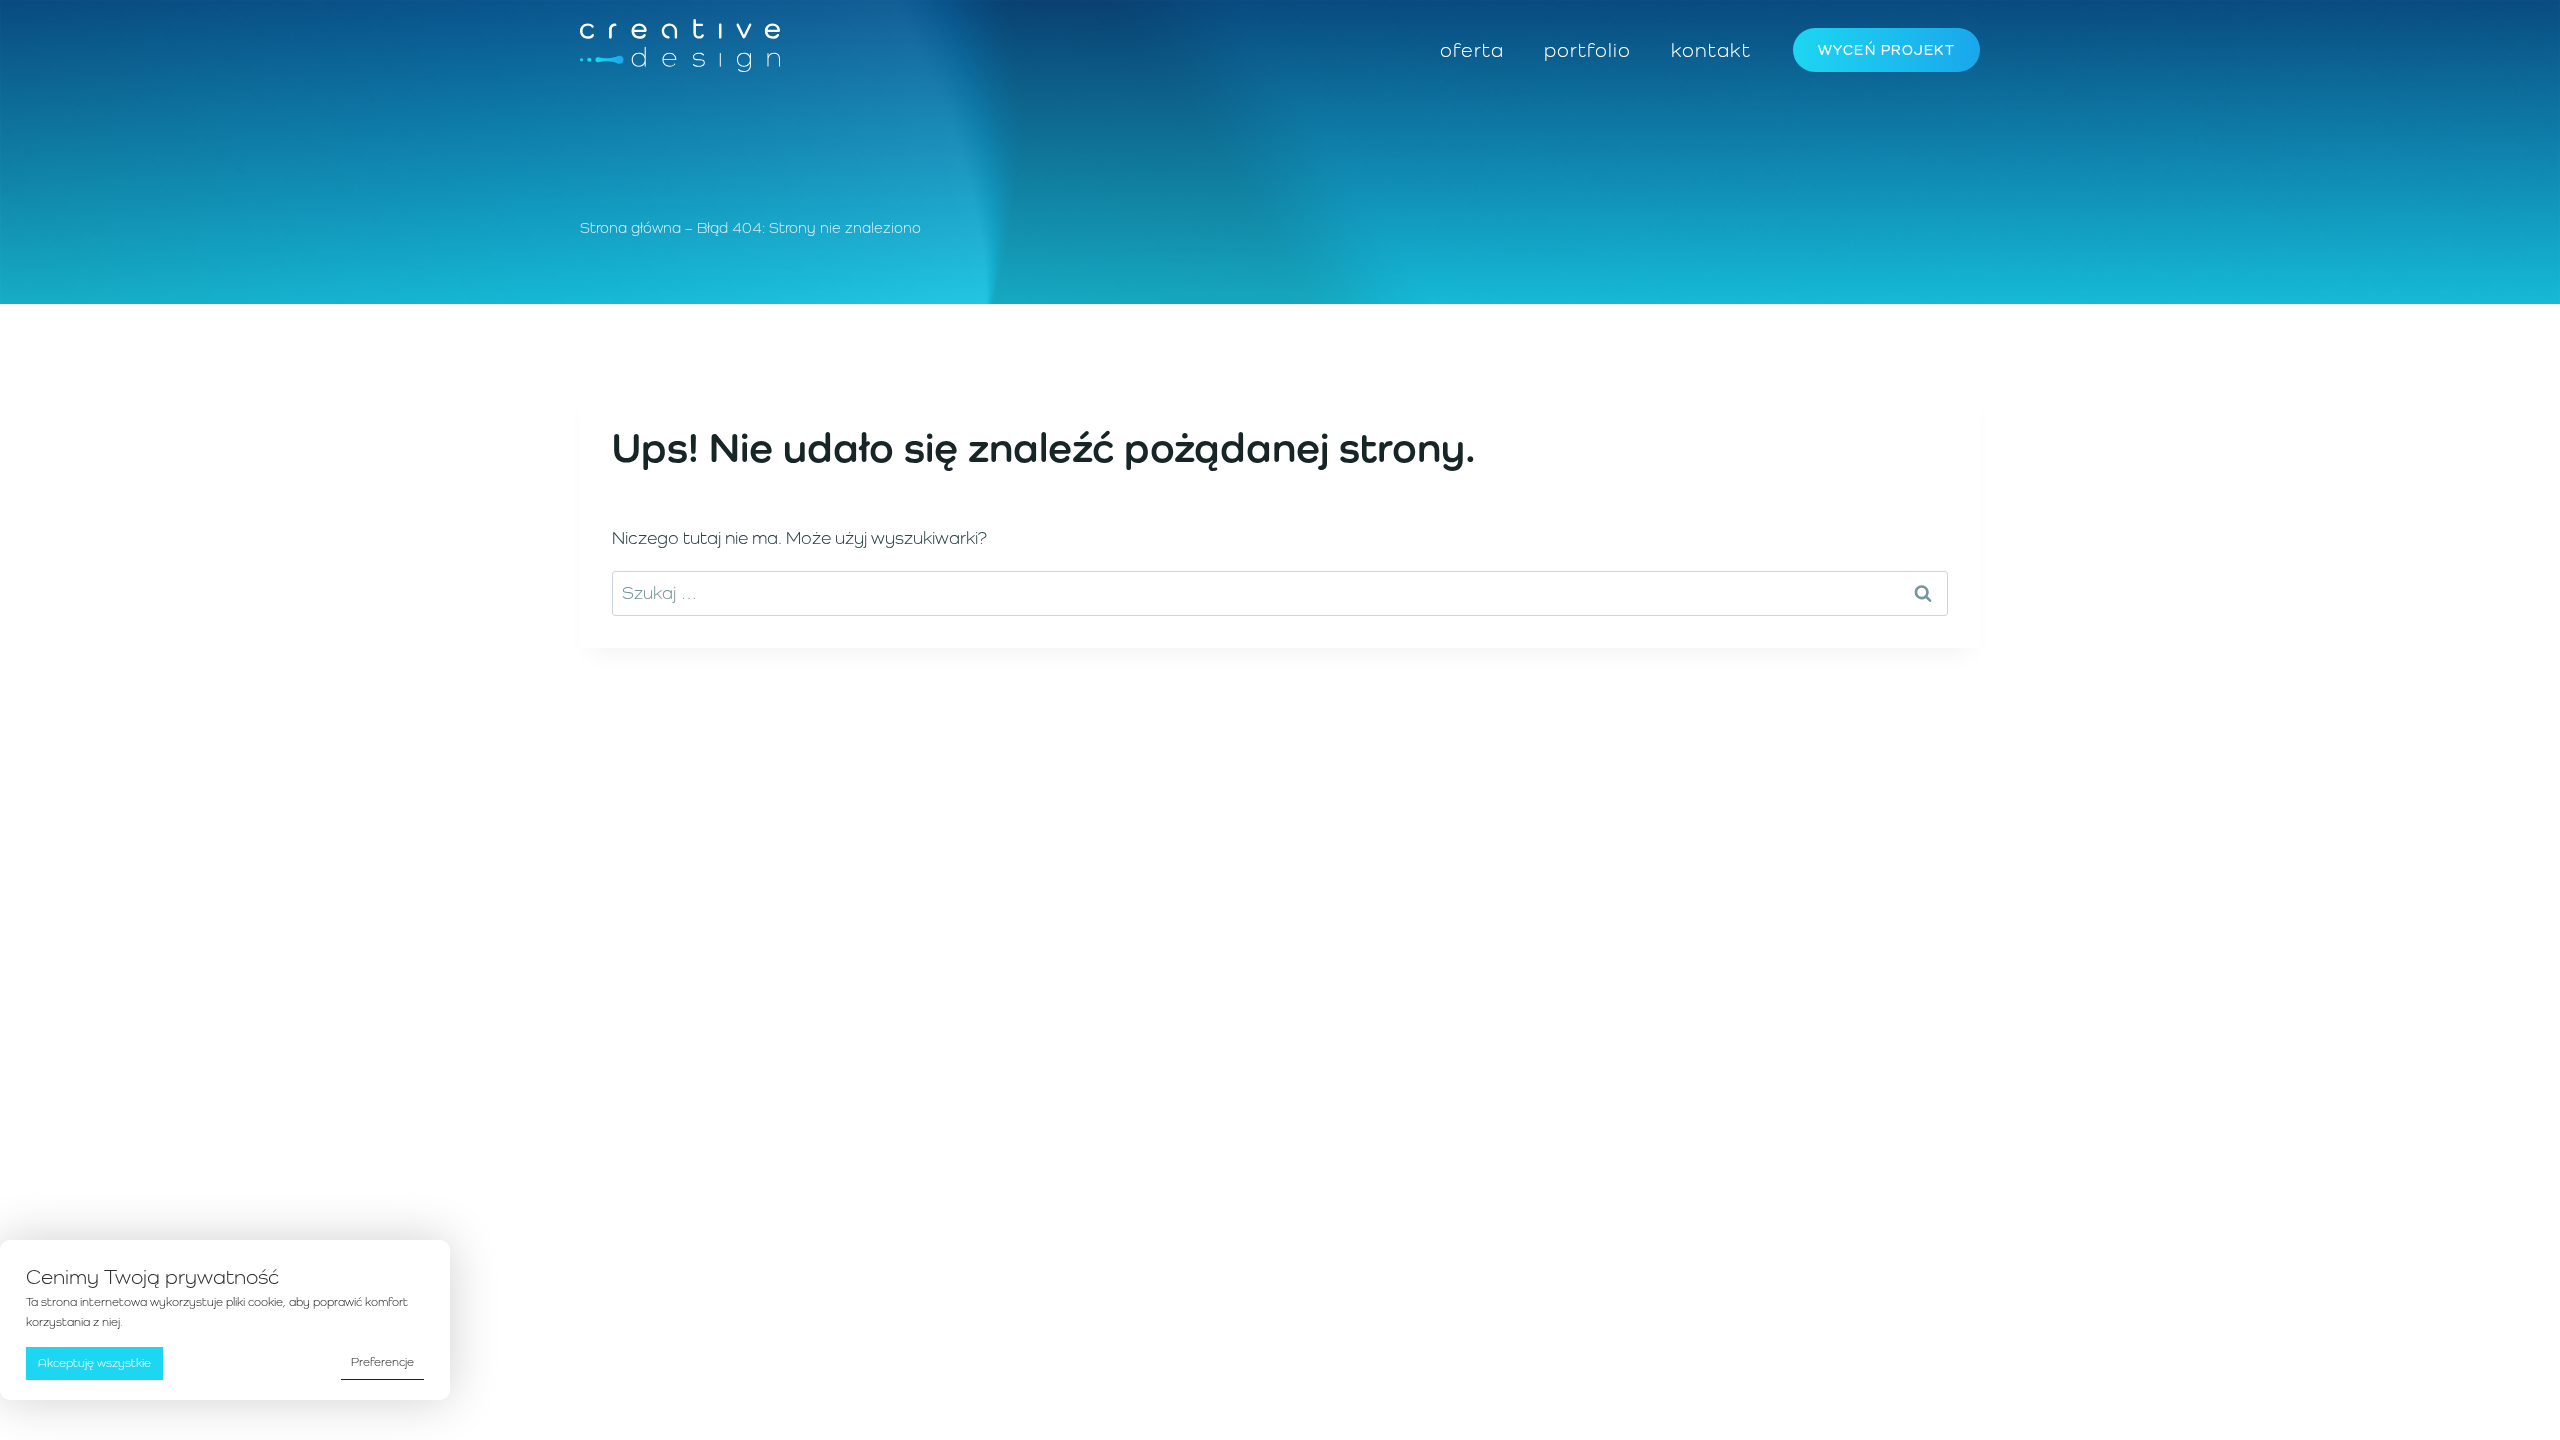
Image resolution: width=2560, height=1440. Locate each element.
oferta (1472, 49)
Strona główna (630, 227)
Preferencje (382, 1362)
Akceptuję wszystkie (94, 1363)
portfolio (1587, 49)
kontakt (1711, 49)
